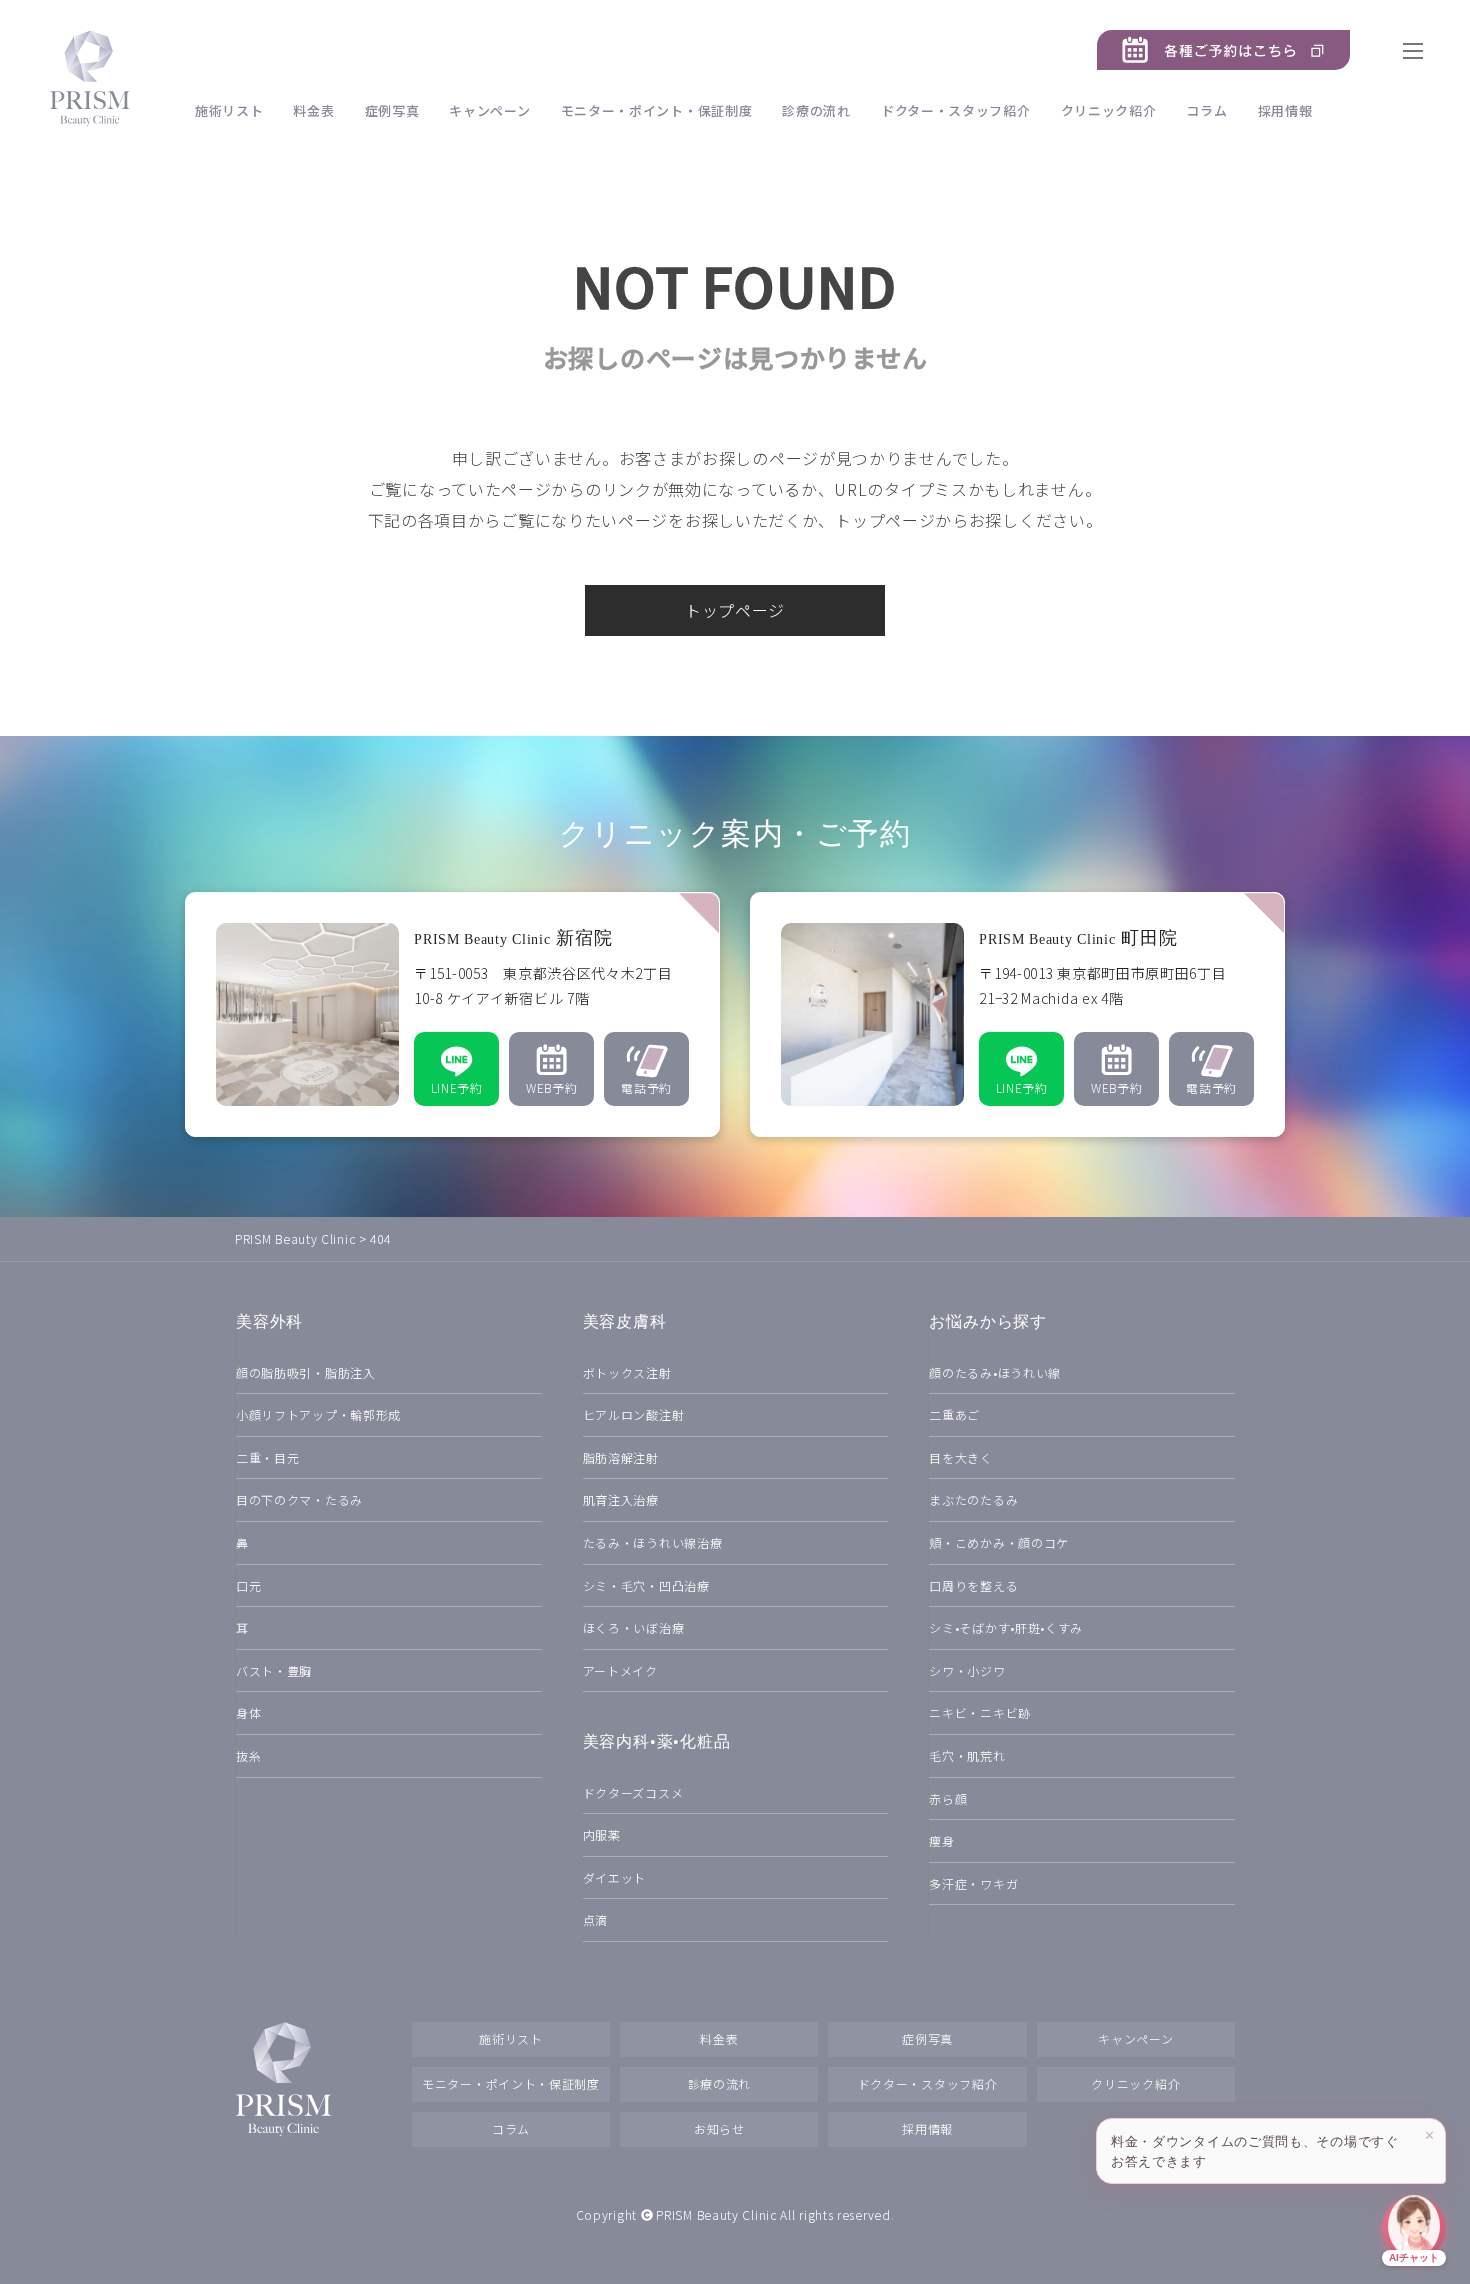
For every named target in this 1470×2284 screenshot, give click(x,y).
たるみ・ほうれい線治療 (653, 1542)
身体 (248, 1712)
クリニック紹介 (1109, 110)
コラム (1206, 110)
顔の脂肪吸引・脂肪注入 (306, 1372)
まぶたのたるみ (973, 1499)
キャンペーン (489, 110)
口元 (248, 1585)
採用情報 (1285, 110)
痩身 (941, 1840)
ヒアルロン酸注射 (634, 1414)
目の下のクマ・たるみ (299, 1499)
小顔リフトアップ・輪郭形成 (318, 1414)
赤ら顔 (948, 1798)
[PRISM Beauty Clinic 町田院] (1017, 1014)
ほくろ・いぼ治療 (634, 1627)
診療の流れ (816, 110)
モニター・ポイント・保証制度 (657, 110)
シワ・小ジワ (967, 1670)
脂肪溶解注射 (621, 1457)
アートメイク (620, 1670)
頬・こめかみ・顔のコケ (999, 1542)
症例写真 (392, 110)
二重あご (954, 1414)
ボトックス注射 (627, 1372)
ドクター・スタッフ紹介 (956, 110)
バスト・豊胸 (274, 1670)
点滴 (595, 1919)
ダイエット (615, 1877)
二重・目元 (268, 1457)
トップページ (735, 610)
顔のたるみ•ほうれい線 (995, 1372)
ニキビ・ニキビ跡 (980, 1712)
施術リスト (229, 110)
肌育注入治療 (621, 1499)
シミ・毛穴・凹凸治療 (646, 1585)
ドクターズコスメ (633, 1792)
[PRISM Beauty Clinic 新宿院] (452, 1014)
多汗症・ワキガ (973, 1883)
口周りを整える (973, 1585)
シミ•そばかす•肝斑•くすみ (1006, 1627)
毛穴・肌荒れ (967, 1755)
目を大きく (961, 1457)
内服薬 (602, 1834)
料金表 (313, 110)
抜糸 (248, 1755)
